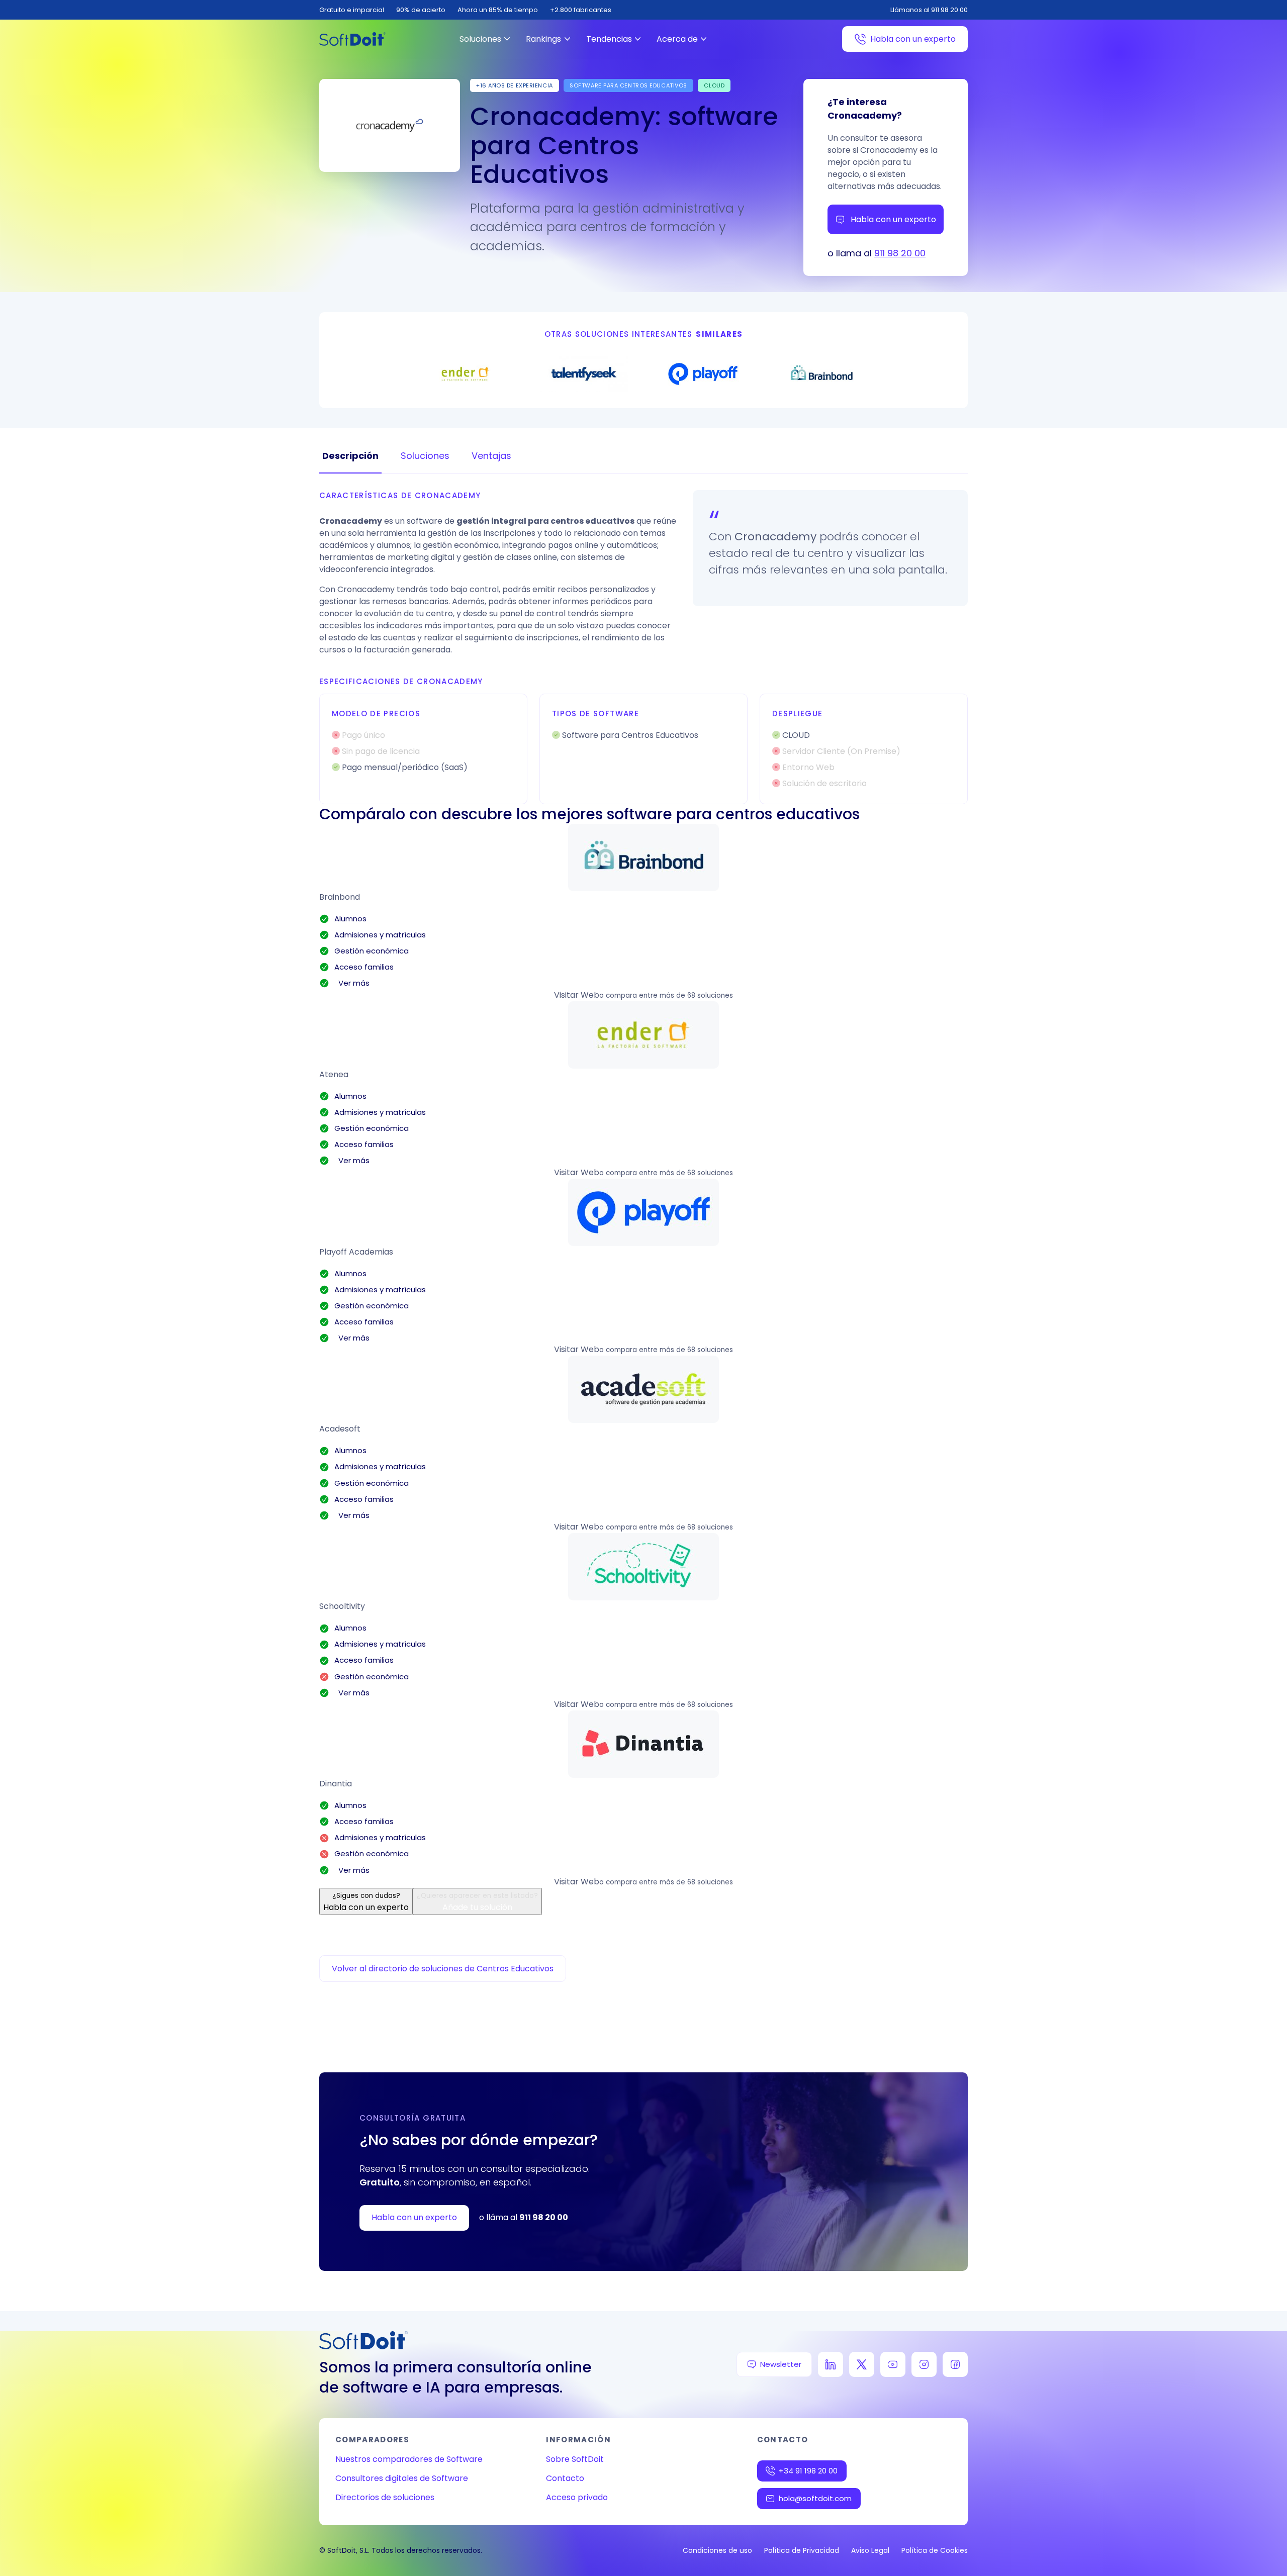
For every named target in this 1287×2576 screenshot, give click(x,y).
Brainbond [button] (340, 897)
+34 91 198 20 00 (808, 2471)
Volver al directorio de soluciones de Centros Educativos (443, 1969)
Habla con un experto (913, 39)
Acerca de (677, 39)
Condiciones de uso (717, 2550)
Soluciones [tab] (425, 456)
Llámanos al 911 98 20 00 (929, 10)
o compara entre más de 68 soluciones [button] (666, 995)
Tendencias (609, 39)
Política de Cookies (935, 2550)
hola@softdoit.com (815, 2498)
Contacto (565, 2478)
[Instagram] (924, 2364)
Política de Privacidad (802, 2550)
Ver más (352, 983)
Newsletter (781, 2364)
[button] (643, 857)
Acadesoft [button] (340, 1429)
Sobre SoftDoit (575, 2459)
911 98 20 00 (900, 253)
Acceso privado (577, 2497)
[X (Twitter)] (862, 2364)
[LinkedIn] (831, 2364)
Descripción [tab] (350, 456)
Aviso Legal (870, 2550)
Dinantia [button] (336, 1784)
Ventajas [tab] (491, 456)
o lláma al (524, 2217)
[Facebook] (955, 2364)
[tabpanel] (643, 647)
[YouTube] (893, 2364)
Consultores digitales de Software (402, 2478)
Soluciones (480, 39)
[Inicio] (352, 39)
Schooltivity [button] (342, 1606)
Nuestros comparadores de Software (409, 2459)
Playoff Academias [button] (356, 1252)
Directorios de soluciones (385, 2497)
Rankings (543, 39)
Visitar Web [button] (577, 995)
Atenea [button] (334, 1074)
